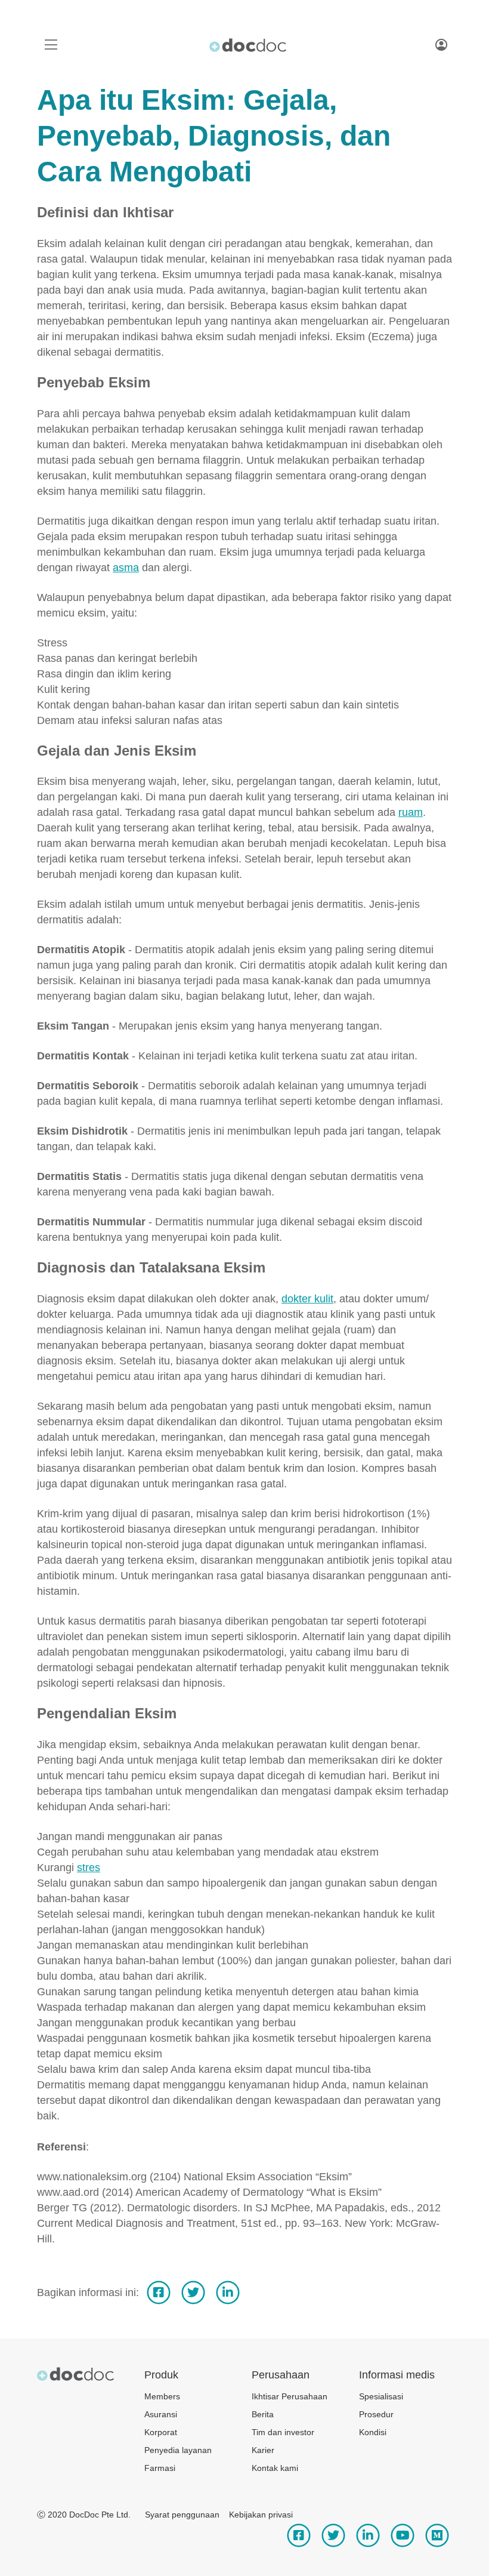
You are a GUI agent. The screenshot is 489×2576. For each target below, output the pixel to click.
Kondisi (373, 2432)
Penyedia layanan (178, 2450)
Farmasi (160, 2468)
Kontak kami (275, 2468)
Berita (263, 2414)
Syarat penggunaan (182, 2515)
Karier (263, 2450)
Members (162, 2396)
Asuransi (161, 2414)
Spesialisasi (381, 2396)
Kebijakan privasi (261, 2515)
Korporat (161, 2432)
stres (89, 1868)
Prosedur (376, 2414)
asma (126, 568)
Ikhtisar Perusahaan (290, 2396)
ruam (411, 812)
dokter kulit (307, 1299)
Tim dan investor (283, 2432)
